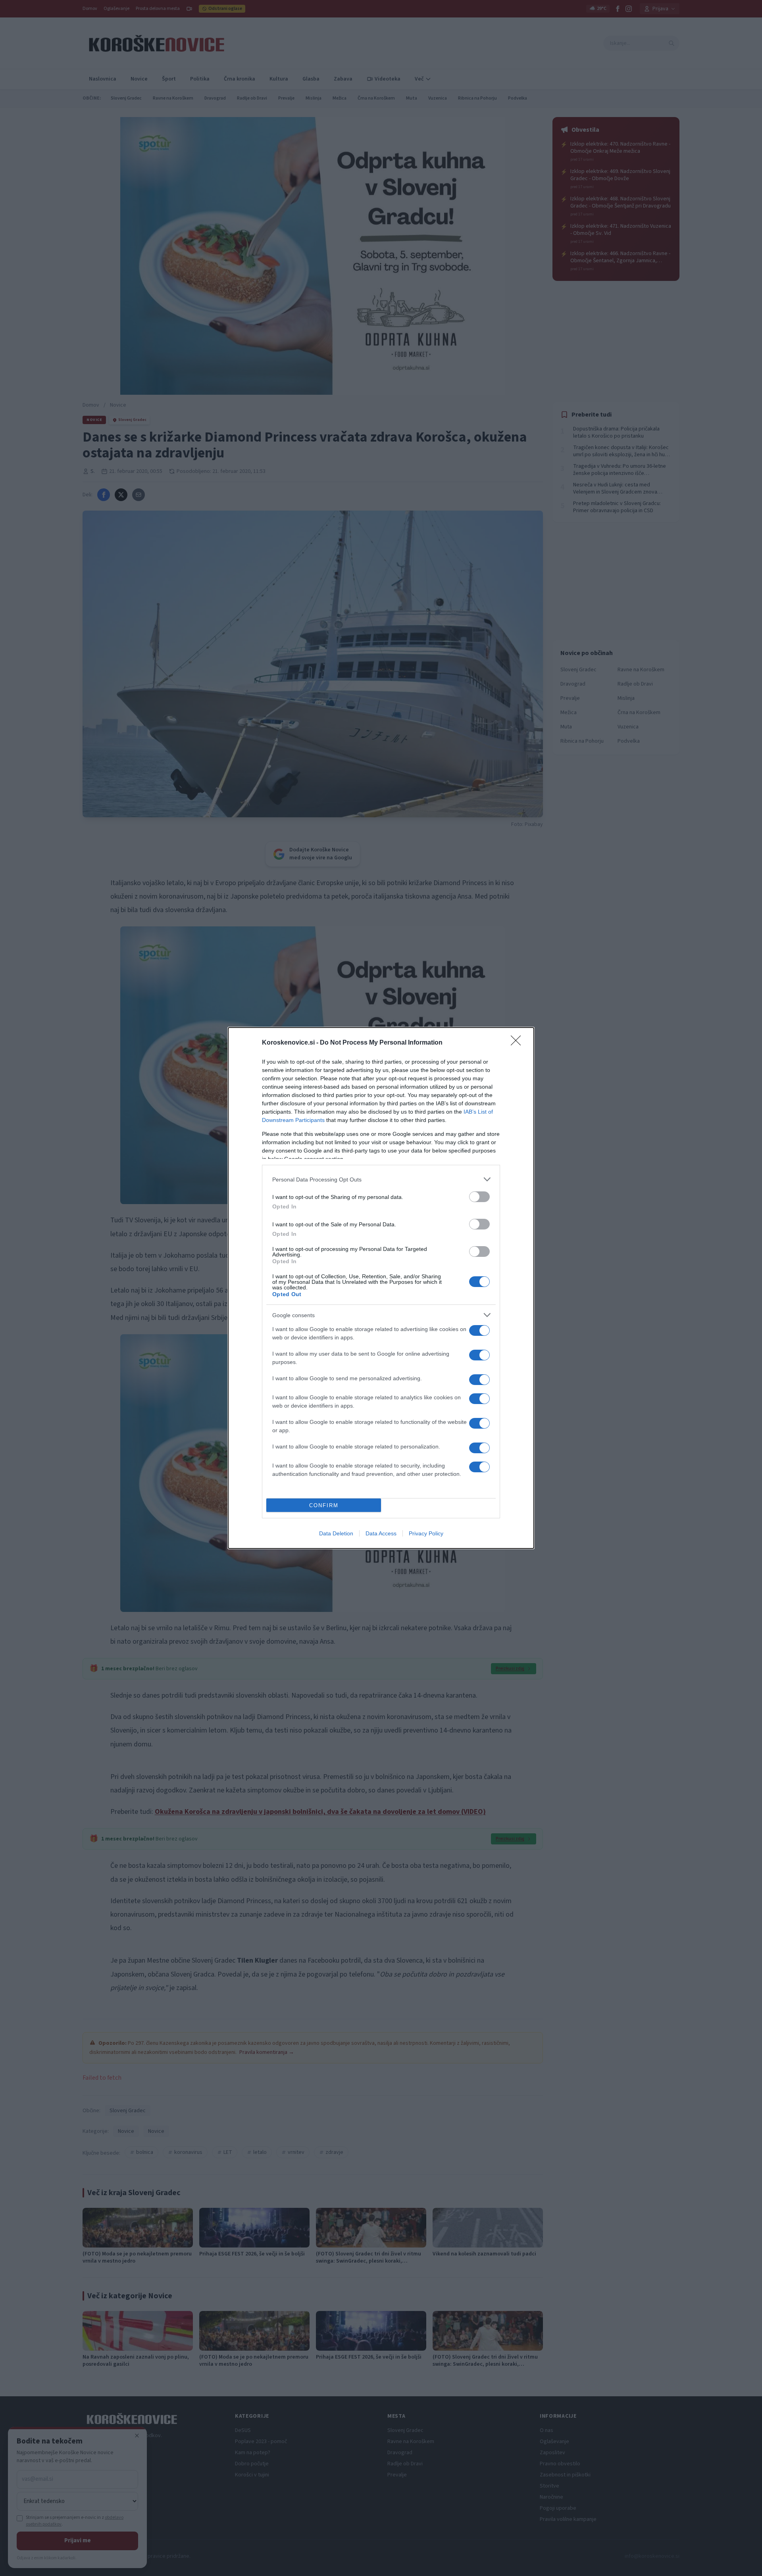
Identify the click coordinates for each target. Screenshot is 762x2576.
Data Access (381, 1533)
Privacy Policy (426, 1533)
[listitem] (381, 1179)
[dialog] (381, 1288)
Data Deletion (336, 1533)
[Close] (518, 1043)
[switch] (479, 1197)
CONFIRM (324, 1505)
